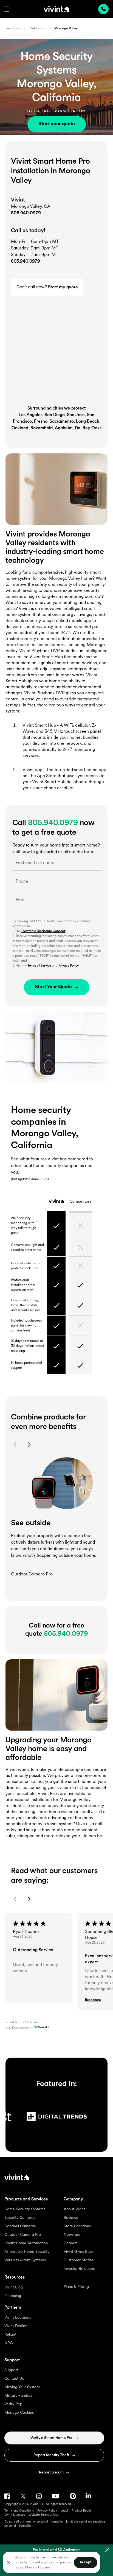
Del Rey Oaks (88, 428)
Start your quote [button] (57, 124)
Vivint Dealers (16, 2326)
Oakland (20, 428)
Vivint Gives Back (79, 2252)
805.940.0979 (26, 213)
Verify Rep (13, 2404)
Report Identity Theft (51, 2455)
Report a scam (51, 2473)
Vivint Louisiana (18, 2318)
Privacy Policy (69, 966)
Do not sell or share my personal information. (35, 2522)
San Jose (76, 415)
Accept (86, 2562)
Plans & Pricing (76, 2287)
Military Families (18, 2396)
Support (11, 2370)
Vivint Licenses (15, 2515)
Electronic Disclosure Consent (43, 931)
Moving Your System (22, 2387)
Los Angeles (31, 415)
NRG (9, 2343)
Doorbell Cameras (20, 2226)
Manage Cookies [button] (37, 2568)
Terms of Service (39, 966)
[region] (51, 2562)
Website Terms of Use (43, 2515)
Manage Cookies (19, 2413)
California (37, 29)
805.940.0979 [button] (26, 262)
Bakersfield (42, 428)
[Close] (9, 2563)
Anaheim (64, 428)
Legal (64, 2511)
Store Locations (77, 2226)
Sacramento (62, 422)
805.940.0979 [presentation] (103, 9)
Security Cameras (20, 2218)
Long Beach (88, 422)
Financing (13, 2296)
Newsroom (73, 2235)
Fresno (41, 422)
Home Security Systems (25, 2209)
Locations (13, 29)
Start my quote (63, 287)
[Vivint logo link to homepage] (56, 9)
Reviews (71, 2218)
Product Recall (82, 2511)
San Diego (55, 415)
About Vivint (74, 2209)
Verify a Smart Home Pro (51, 2438)
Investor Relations (79, 2269)
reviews (17, 2027)
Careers (70, 2243)
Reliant (10, 2335)
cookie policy (43, 2563)
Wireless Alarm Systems (25, 2260)
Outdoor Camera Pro (23, 2235)
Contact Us (14, 2379)
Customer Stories (79, 2260)
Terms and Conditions (19, 2511)
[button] (7, 9)
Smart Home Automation (26, 2243)
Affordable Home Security (27, 2252)
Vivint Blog (14, 2287)
